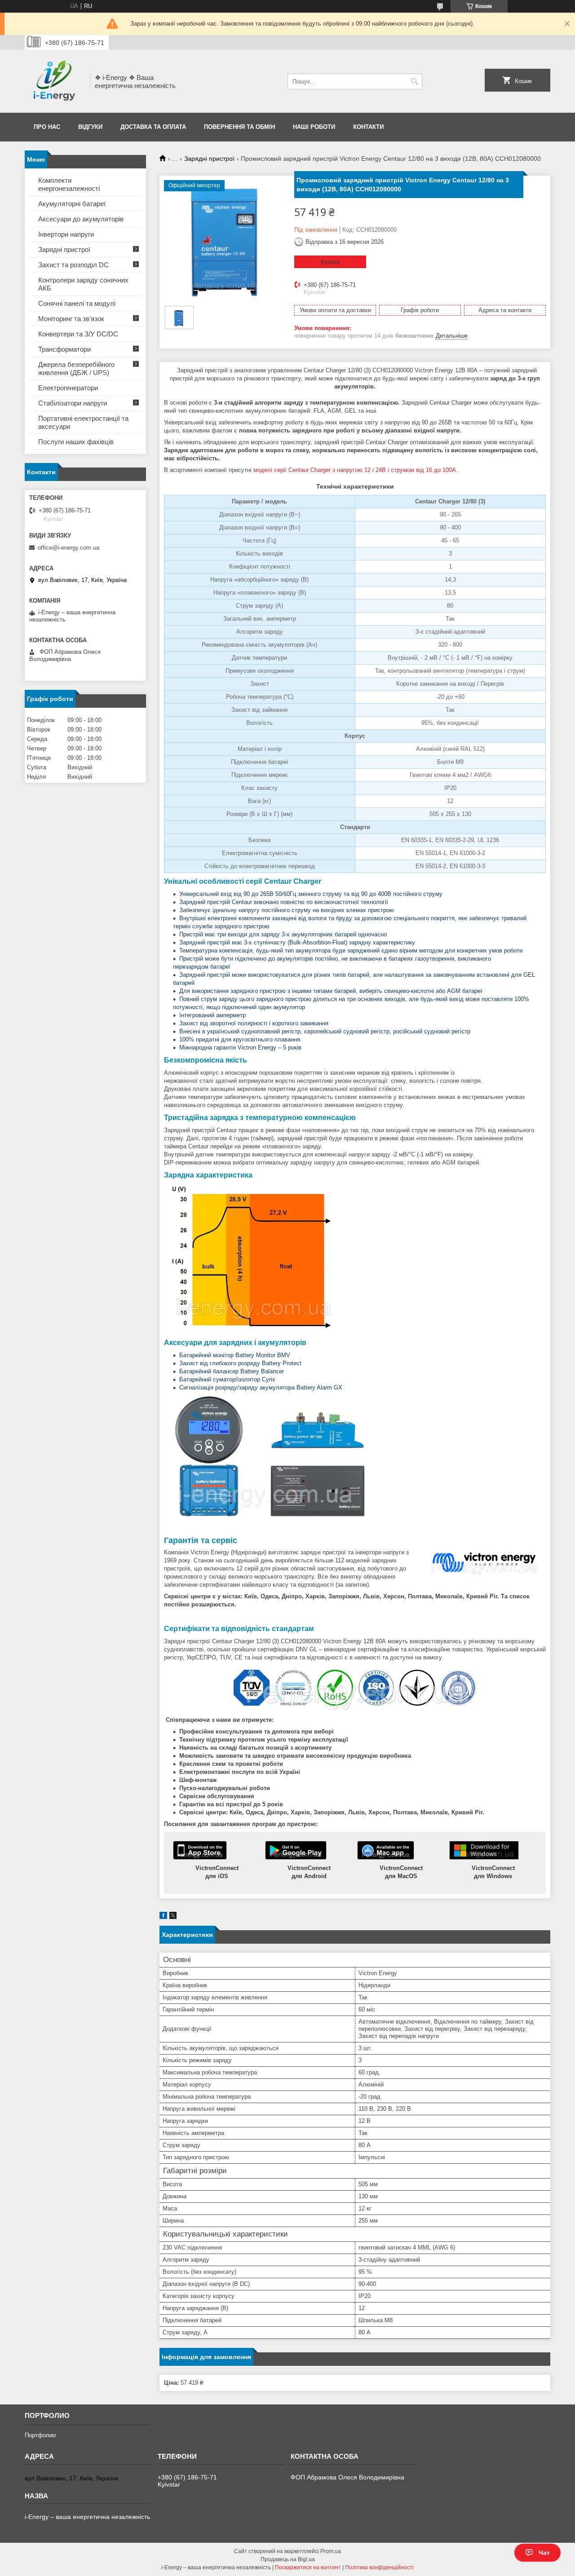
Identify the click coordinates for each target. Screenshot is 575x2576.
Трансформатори (64, 349)
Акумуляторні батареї (72, 204)
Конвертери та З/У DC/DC (78, 334)
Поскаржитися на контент (308, 2567)
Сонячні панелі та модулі (77, 303)
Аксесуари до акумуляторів (81, 219)
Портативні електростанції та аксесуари (83, 422)
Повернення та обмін (239, 127)
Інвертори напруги (66, 234)
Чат (544, 2553)
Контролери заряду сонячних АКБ (83, 284)
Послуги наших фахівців (76, 442)
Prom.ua (331, 2551)
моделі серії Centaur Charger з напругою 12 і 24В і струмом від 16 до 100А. (356, 470)
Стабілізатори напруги (73, 403)
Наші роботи (314, 127)
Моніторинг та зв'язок (71, 319)
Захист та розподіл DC (73, 265)
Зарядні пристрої (209, 159)
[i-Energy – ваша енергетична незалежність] (54, 81)
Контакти (368, 127)
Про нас (47, 127)
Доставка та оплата (153, 127)
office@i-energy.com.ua (69, 548)
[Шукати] (414, 82)
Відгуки (90, 127)
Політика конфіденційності (379, 2567)
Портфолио (40, 2435)
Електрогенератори (68, 388)
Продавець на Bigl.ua (288, 2559)
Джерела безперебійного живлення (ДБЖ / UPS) (76, 368)
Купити (330, 262)
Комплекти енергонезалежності (69, 184)
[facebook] (163, 1917)
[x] (173, 1917)
